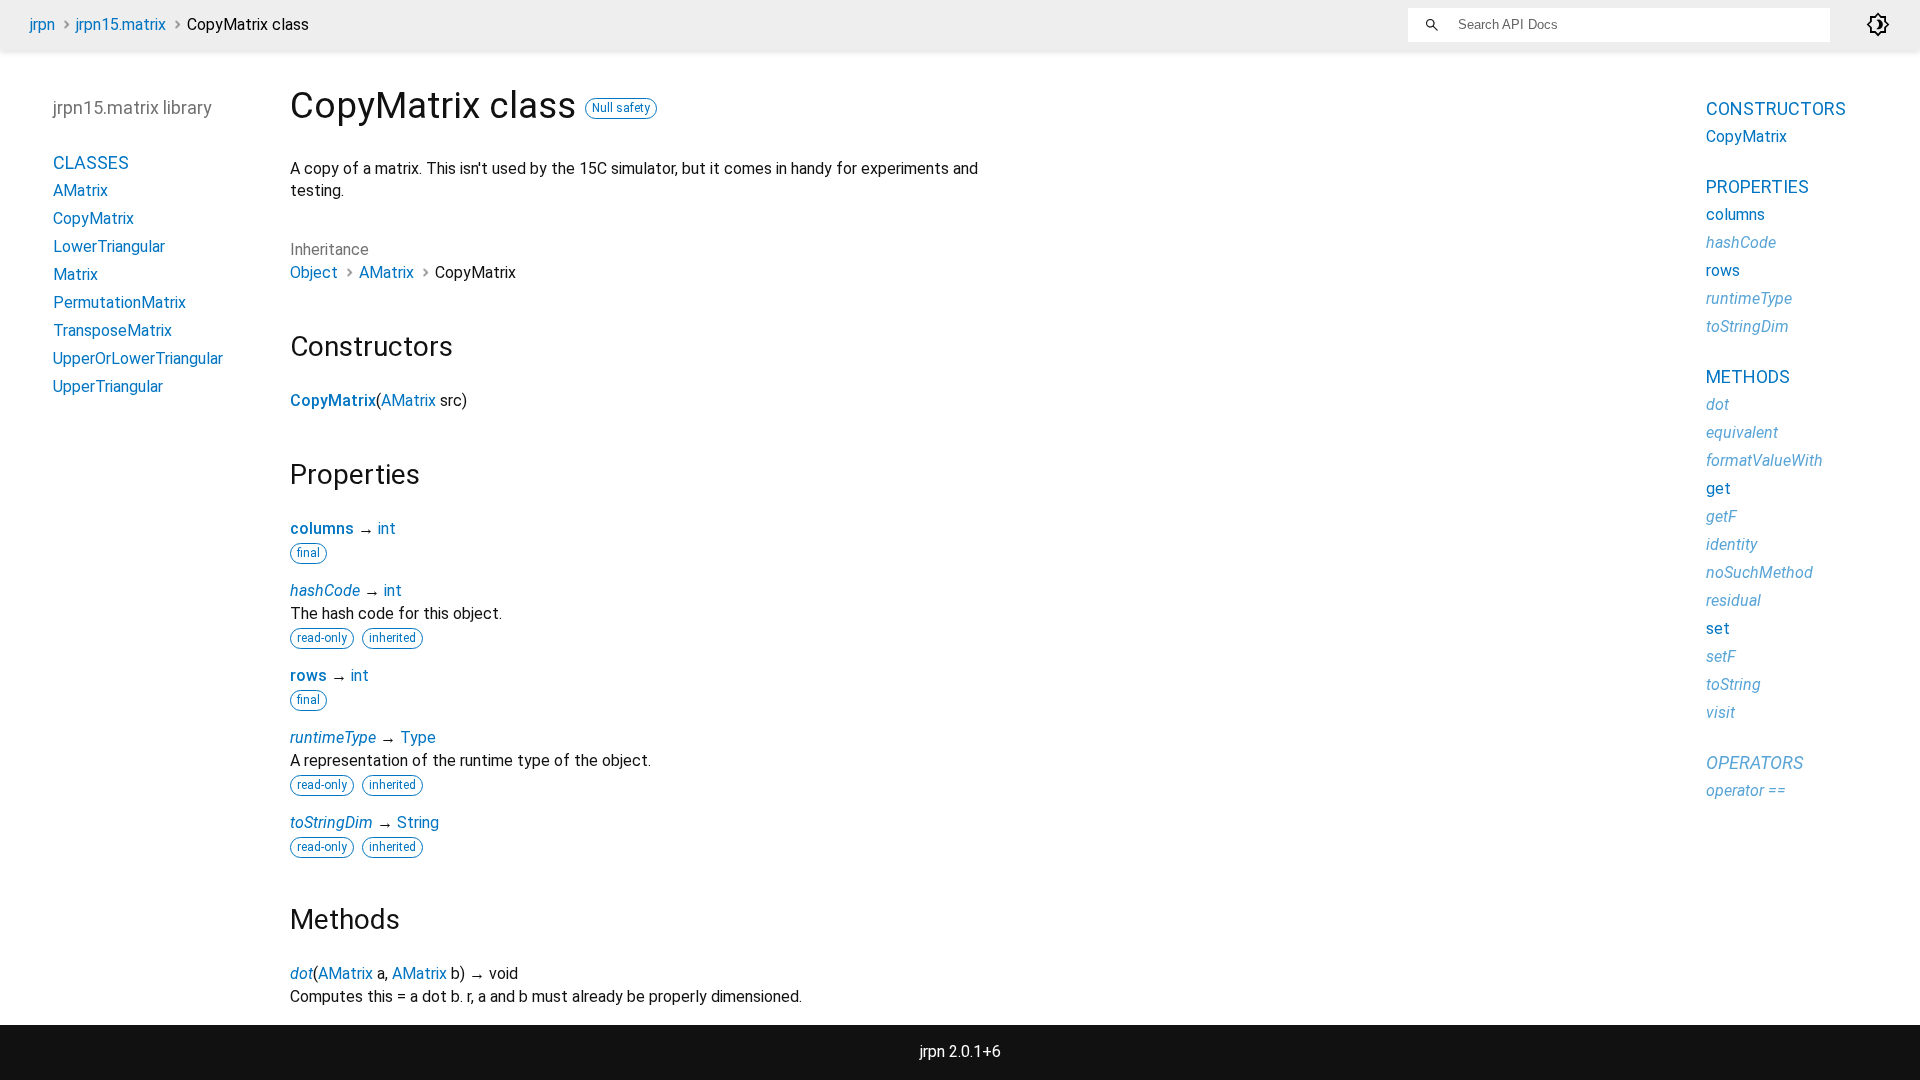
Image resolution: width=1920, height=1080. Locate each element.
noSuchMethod (1759, 572)
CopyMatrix (333, 400)
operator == (1746, 790)
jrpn (42, 24)
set (1718, 628)
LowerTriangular (109, 246)
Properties (1757, 186)
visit (1720, 712)
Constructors (1776, 108)
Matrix (75, 274)
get (1718, 488)
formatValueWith (1764, 460)
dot (301, 973)
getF (1721, 516)
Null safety (621, 108)
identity (1731, 544)
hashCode (325, 590)
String (418, 822)
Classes (91, 162)
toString (1733, 684)
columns (322, 528)
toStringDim (331, 822)
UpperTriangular (108, 386)
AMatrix (386, 272)
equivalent (1742, 432)
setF (1721, 656)
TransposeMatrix (112, 330)
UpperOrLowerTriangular (138, 358)
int (387, 528)
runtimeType (333, 737)
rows (308, 675)
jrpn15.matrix (121, 24)
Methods (1748, 376)
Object (314, 272)
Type (418, 737)
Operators (1754, 762)
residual (1733, 600)
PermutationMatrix (119, 302)
